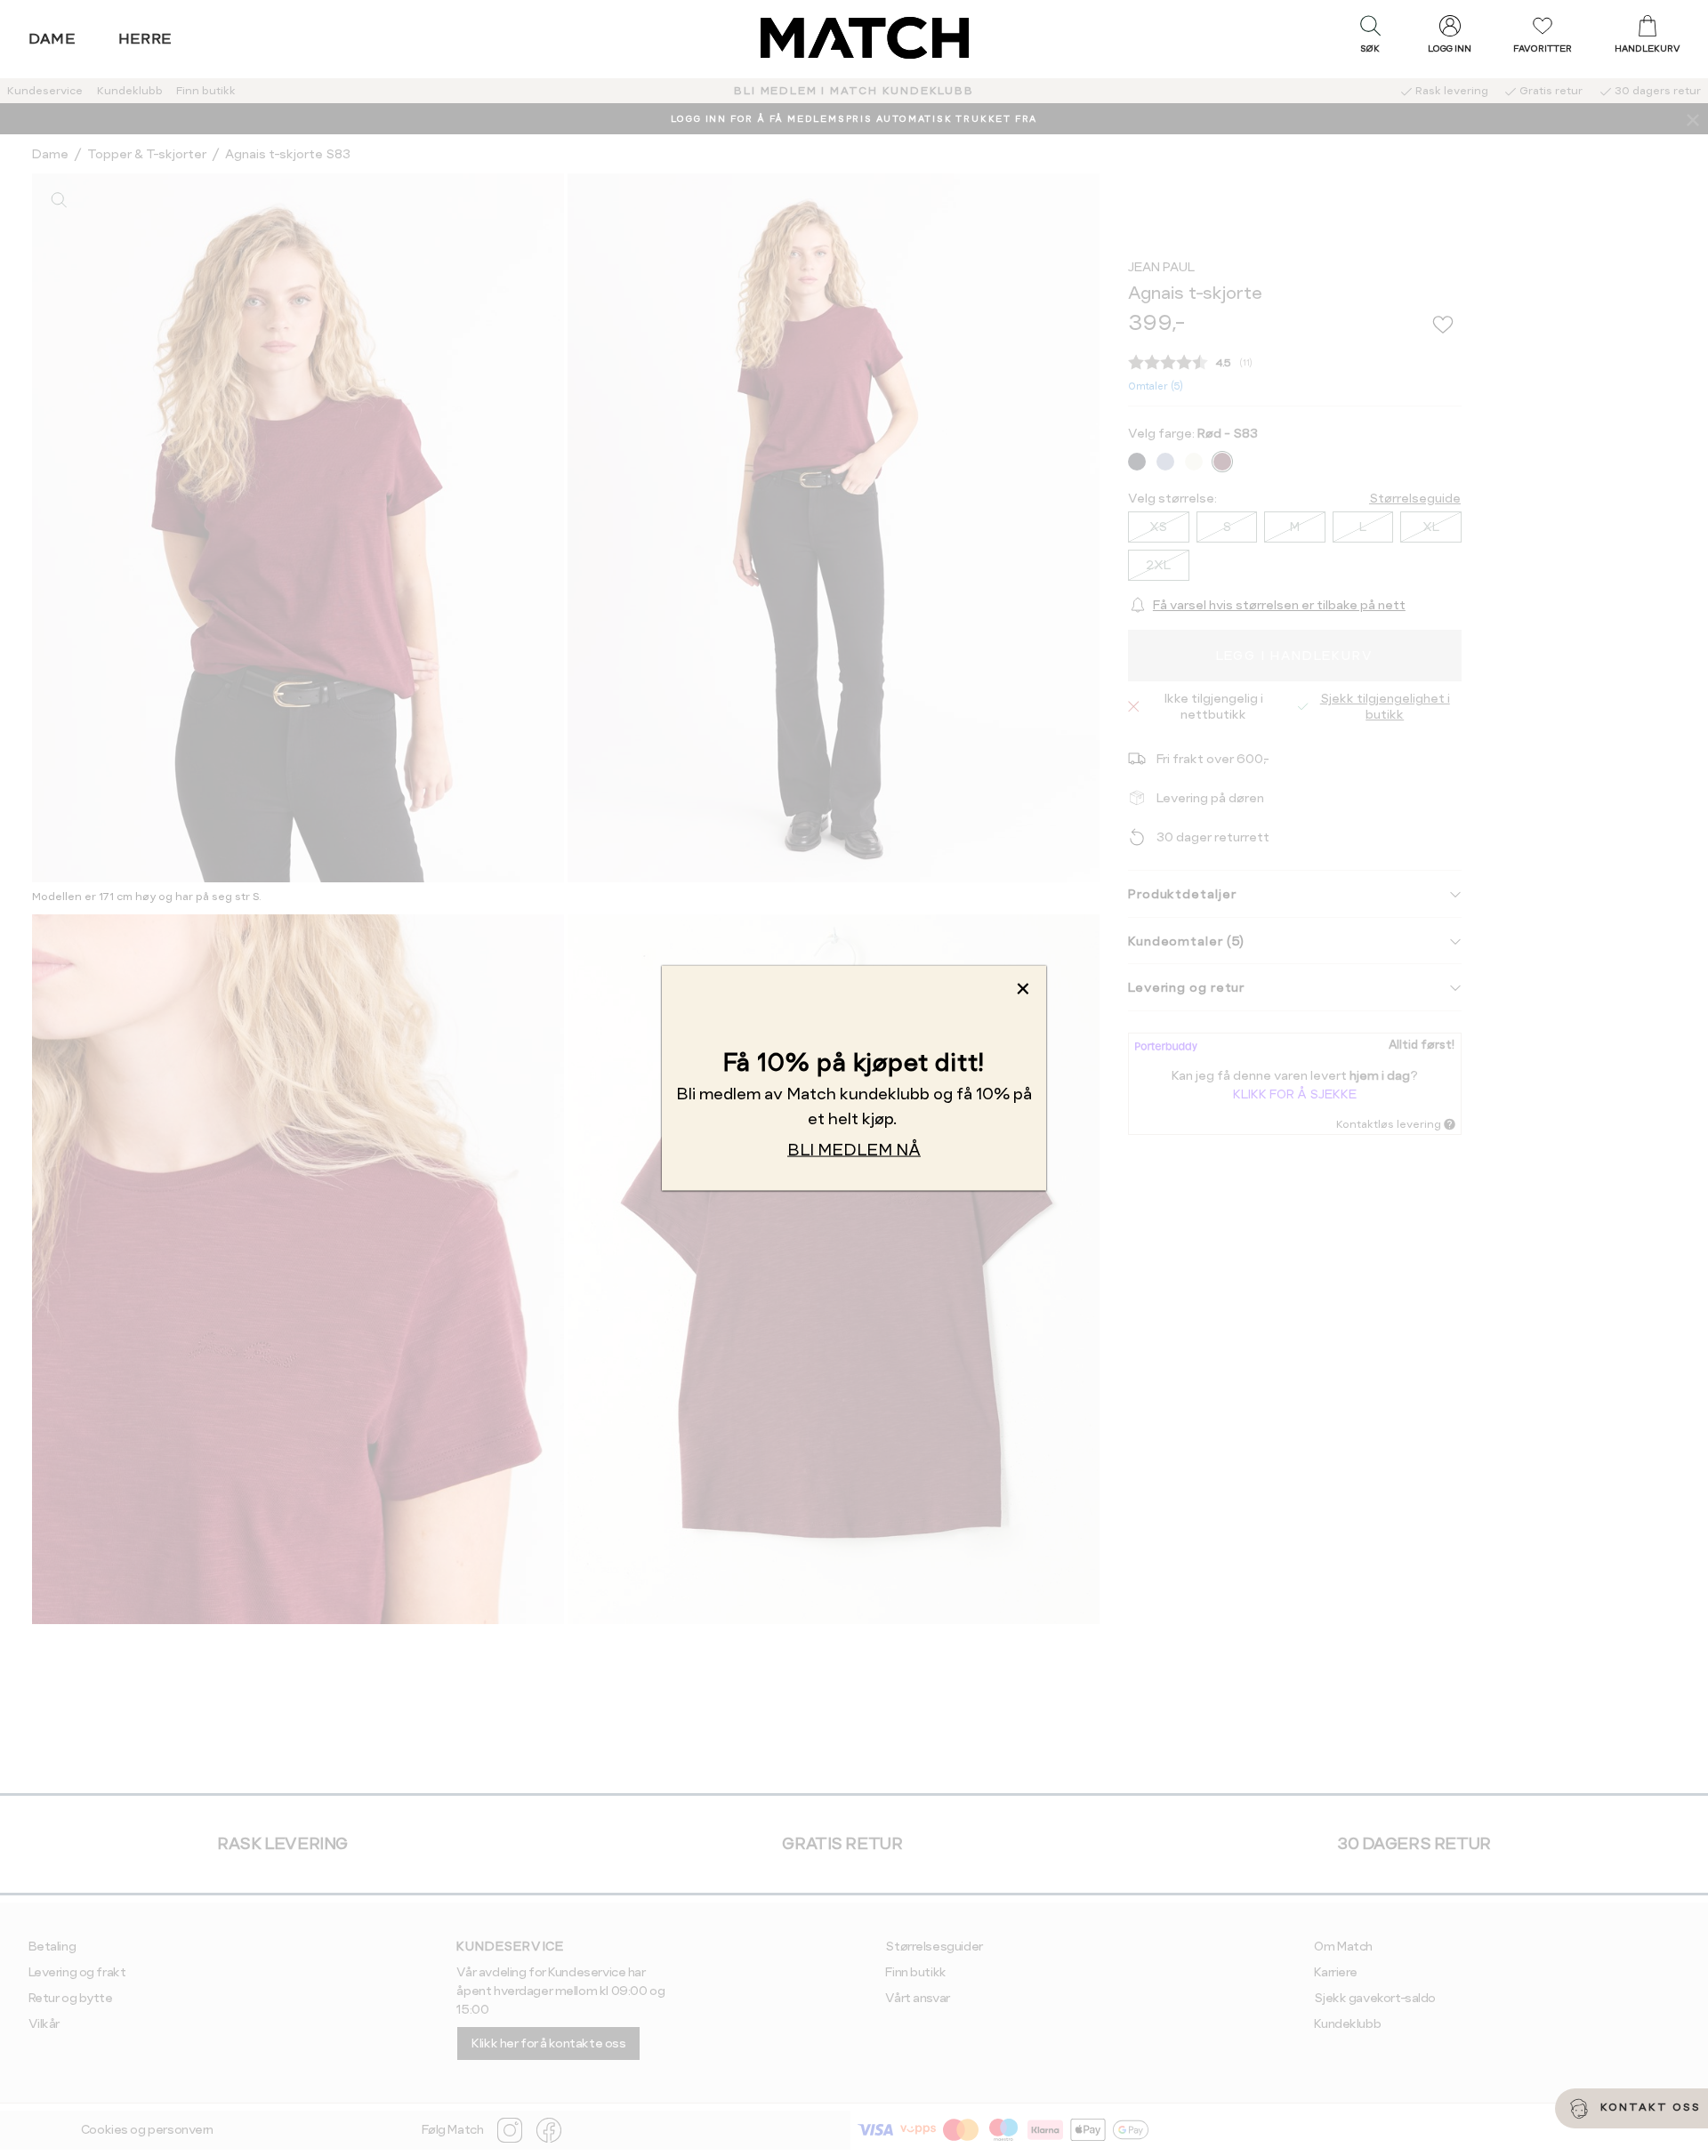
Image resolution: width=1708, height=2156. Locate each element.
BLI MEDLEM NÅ (854, 1150)
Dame (52, 39)
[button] (1370, 38)
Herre (145, 39)
